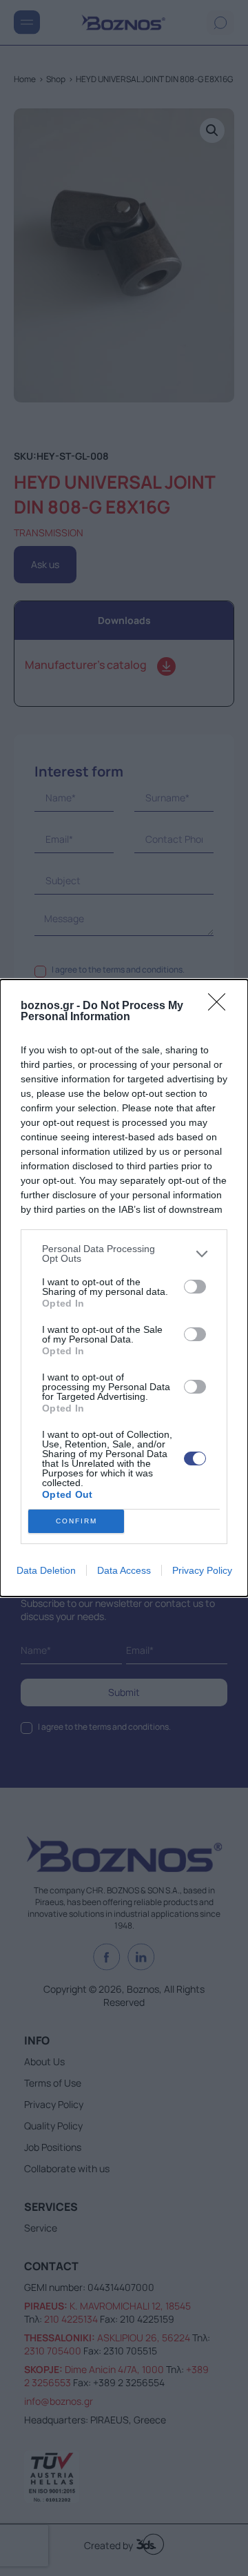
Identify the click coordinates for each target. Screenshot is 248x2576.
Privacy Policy (202, 1570)
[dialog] (124, 1288)
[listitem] (124, 1253)
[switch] (195, 1287)
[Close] (221, 1006)
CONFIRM (76, 1521)
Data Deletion (46, 1570)
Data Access (124, 1570)
